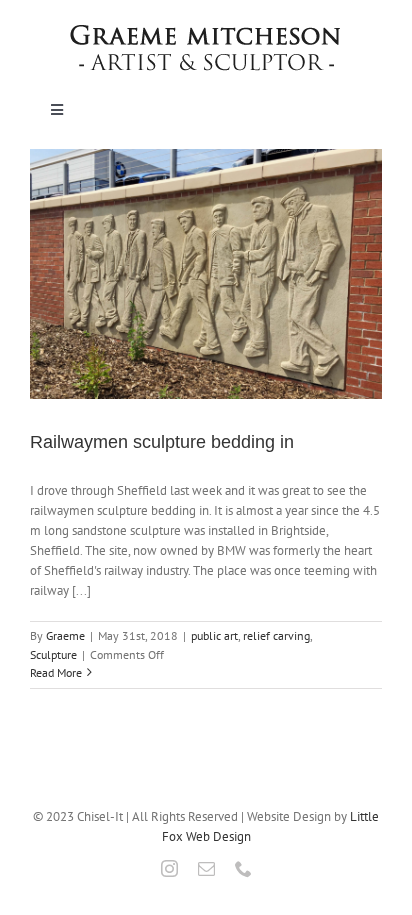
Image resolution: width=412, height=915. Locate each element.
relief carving (276, 635)
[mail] (206, 868)
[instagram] (169, 868)
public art (214, 635)
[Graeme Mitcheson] (206, 31)
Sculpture (53, 654)
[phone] (243, 868)
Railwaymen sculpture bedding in (162, 442)
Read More (56, 672)
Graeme (65, 635)
